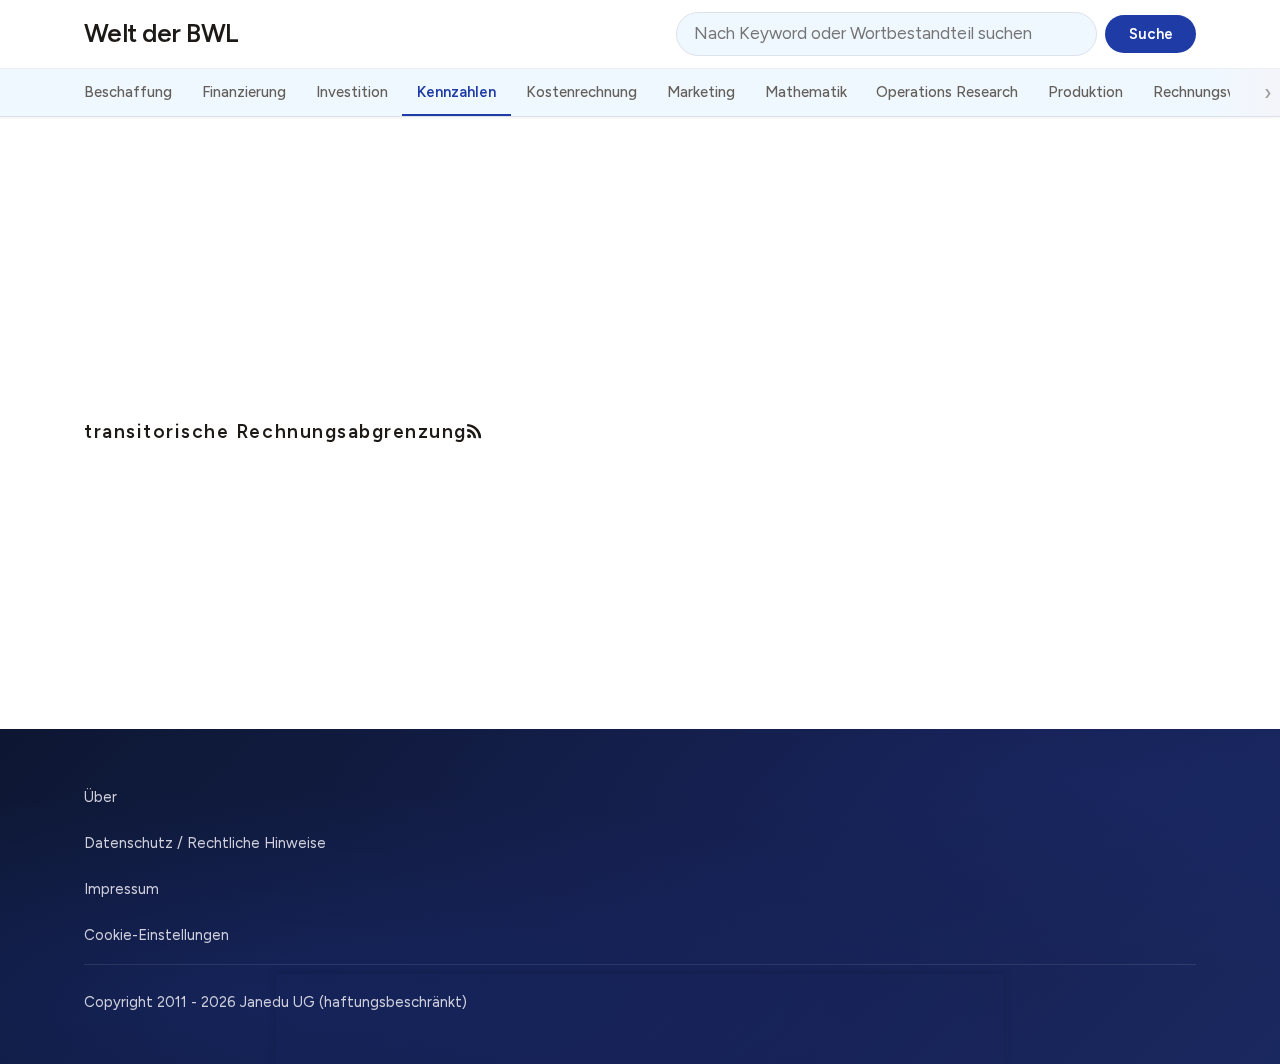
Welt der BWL (161, 33)
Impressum (121, 889)
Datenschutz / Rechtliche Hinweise (205, 843)
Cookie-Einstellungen (156, 935)
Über (100, 797)
